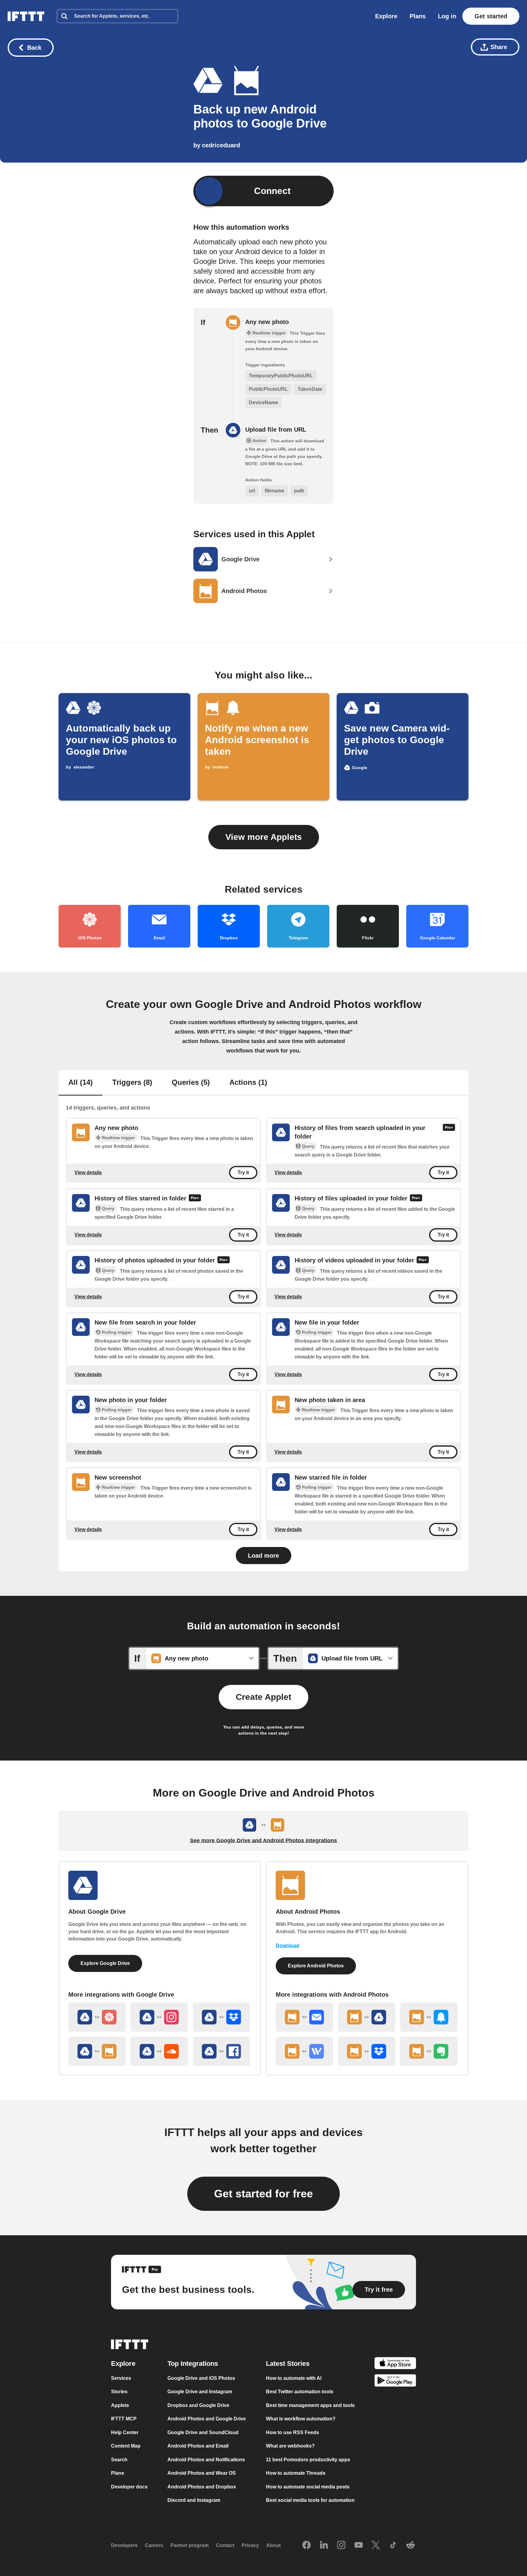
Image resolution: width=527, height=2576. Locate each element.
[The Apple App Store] (395, 2364)
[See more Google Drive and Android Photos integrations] (97, 2051)
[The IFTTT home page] (26, 16)
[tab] (81, 1083)
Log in (447, 16)
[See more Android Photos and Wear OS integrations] (304, 2051)
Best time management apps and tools (310, 2405)
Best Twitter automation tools (300, 2392)
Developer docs (129, 2487)
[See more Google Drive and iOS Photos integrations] (97, 2017)
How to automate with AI (294, 2378)
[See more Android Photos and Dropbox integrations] (367, 2051)
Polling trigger (117, 1332)
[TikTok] (393, 2545)
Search (119, 2460)
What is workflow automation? (301, 2419)
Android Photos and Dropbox (202, 2487)
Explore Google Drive (105, 1963)
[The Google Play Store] (395, 2382)
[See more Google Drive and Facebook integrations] (221, 2051)
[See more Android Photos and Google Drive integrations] (367, 2017)
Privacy (250, 2545)
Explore (386, 16)
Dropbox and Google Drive (198, 2405)
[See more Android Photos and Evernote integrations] (429, 2051)
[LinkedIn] (324, 2545)
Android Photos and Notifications (206, 2460)
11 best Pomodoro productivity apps (308, 2460)
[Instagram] (341, 2545)
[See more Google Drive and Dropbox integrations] (221, 2017)
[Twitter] (376, 2545)
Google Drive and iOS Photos (201, 2378)
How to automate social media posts (308, 2487)
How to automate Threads (296, 2473)
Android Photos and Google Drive (207, 2419)
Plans (418, 16)
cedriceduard (221, 145)
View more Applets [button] (264, 837)
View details (88, 1173)
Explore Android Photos (316, 1966)
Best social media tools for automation (310, 2500)
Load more (263, 1556)
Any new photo (267, 322)
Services (121, 2378)
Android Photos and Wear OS (202, 2473)
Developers (124, 2545)
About (273, 2545)
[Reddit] (410, 2545)
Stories (119, 2392)
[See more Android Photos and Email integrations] (304, 2017)
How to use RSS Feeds (292, 2432)
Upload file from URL (276, 430)
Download (287, 1946)
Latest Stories (288, 2364)
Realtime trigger (118, 1138)
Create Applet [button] (263, 1697)
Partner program (190, 2545)
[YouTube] (359, 2545)
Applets (120, 2405)
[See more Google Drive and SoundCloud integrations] (159, 2051)
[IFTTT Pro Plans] (449, 1132)
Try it (243, 1173)
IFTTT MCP (124, 2419)
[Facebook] (307, 2545)
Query (308, 1146)
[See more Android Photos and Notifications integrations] (429, 2017)
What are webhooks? (290, 2446)
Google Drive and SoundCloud (203, 2432)
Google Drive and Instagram (200, 2392)
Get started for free (263, 2194)
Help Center (125, 2432)
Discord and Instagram (194, 2500)
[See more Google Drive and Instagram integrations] (159, 2017)
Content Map (126, 2446)
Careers (154, 2545)
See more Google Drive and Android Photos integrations (263, 1840)
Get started (491, 16)
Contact (225, 2545)
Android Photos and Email (198, 2446)
